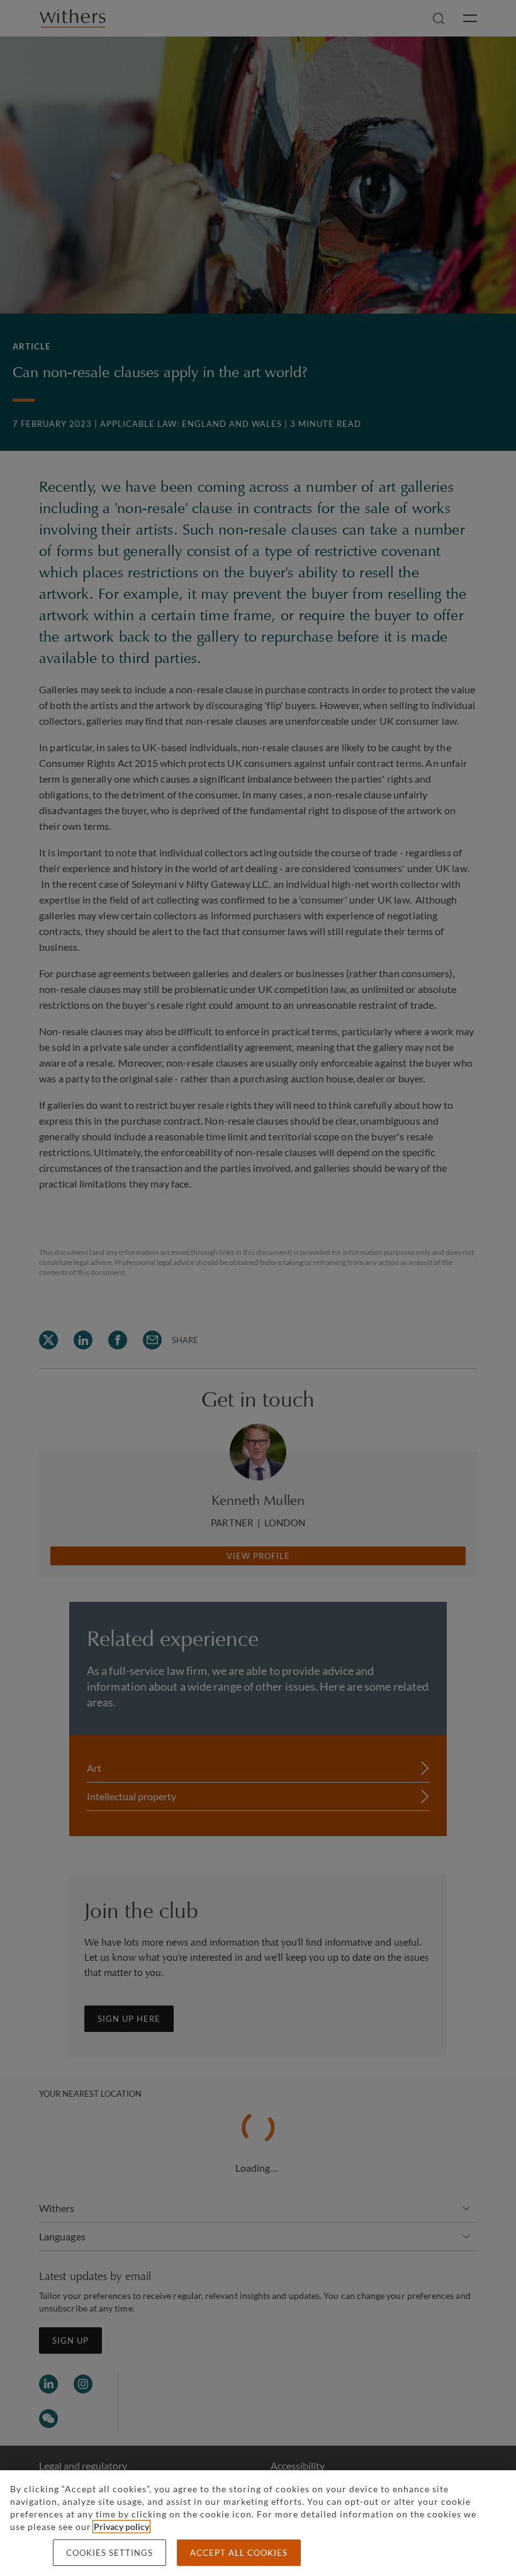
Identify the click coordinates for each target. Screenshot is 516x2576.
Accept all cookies (239, 2553)
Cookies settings (109, 2553)
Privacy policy (121, 2527)
